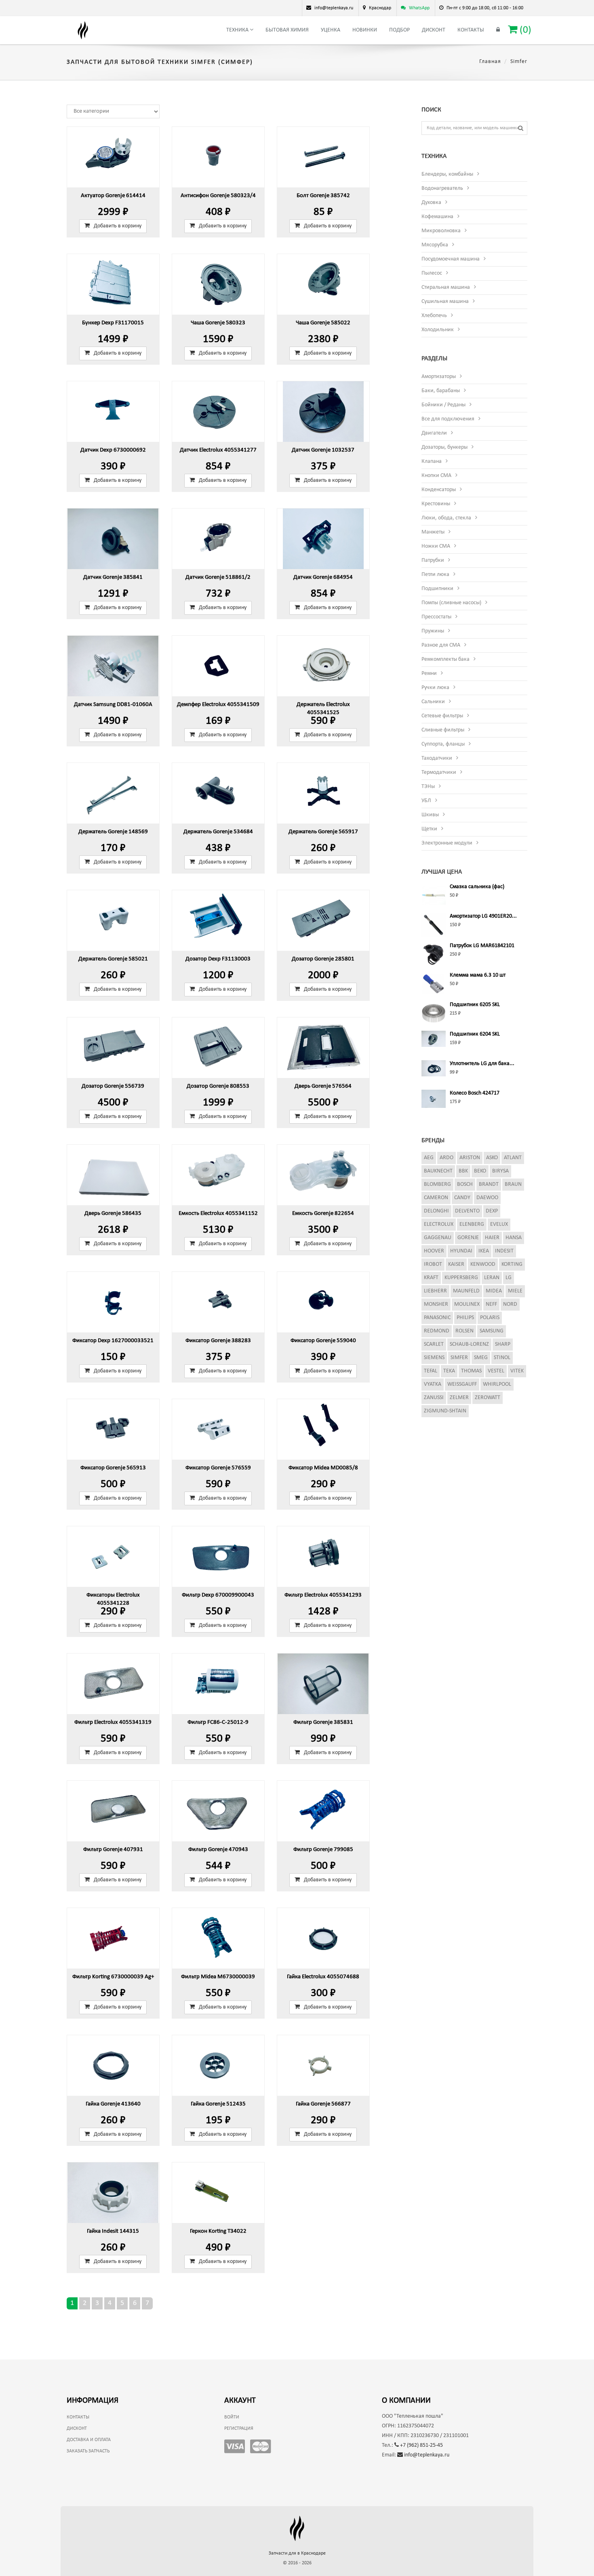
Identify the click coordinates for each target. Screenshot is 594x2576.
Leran (492, 1278)
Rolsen (464, 1331)
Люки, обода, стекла (446, 518)
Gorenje (468, 1238)
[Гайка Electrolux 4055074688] (323, 1938)
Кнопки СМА (436, 476)
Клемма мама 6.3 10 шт (478, 975)
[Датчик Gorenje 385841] (113, 539)
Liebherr (435, 1291)
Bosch (465, 1184)
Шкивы (430, 815)
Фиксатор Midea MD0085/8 (323, 1468)
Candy (462, 1198)
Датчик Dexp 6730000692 (113, 450)
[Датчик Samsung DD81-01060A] (113, 666)
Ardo (447, 1158)
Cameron (436, 1198)
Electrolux (439, 1224)
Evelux (499, 1224)
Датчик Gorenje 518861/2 (218, 577)
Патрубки (433, 560)
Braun (513, 1184)
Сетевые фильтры (442, 716)
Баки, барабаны (441, 391)
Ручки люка (435, 688)
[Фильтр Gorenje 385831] (323, 1684)
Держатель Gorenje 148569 (113, 832)
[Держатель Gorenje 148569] (113, 793)
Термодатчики (439, 772)
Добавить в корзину (118, 226)
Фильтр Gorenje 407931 (113, 1850)
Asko (492, 1158)
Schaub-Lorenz (469, 1344)
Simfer (459, 1358)
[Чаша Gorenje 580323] (218, 284)
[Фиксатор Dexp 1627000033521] (113, 1302)
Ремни (429, 673)
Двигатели (434, 433)
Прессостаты (436, 617)
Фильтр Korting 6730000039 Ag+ (113, 1977)
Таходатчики (437, 758)
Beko (480, 1171)
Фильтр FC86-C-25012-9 (218, 1722)
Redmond (437, 1331)
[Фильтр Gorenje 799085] (323, 1811)
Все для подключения (448, 419)
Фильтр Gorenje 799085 (323, 1850)
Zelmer (459, 1398)
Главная (490, 62)
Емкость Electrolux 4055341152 (218, 1213)
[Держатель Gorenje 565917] (323, 793)
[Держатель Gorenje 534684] (218, 793)
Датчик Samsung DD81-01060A (113, 705)
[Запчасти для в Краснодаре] (83, 30)
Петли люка (435, 575)
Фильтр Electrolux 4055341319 (113, 1722)
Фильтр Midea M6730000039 (218, 1977)
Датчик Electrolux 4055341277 (218, 450)
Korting (512, 1264)
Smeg (481, 1358)
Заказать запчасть (88, 2451)
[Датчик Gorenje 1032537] (323, 412)
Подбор (399, 30)
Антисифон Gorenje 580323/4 (218, 196)
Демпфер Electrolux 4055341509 (218, 705)
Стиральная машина (446, 287)
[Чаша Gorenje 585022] (323, 284)
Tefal (431, 1371)
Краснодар (380, 8)
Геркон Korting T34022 (218, 2231)
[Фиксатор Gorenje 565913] (113, 1429)
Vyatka (433, 1384)
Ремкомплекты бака (445, 659)
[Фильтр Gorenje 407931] (113, 1811)
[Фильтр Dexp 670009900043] (218, 1557)
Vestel (496, 1371)
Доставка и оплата (89, 2440)
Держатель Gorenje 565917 (323, 832)
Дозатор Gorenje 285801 (323, 959)
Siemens (434, 1358)
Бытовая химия (287, 30)
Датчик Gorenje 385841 (113, 577)
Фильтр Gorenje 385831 (323, 1722)
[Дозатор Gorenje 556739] (113, 1048)
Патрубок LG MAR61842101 (482, 946)
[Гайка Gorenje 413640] (113, 2065)
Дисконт (434, 30)
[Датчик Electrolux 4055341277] (218, 412)
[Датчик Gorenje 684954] (323, 539)
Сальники (433, 702)
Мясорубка (435, 245)
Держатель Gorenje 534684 (218, 832)
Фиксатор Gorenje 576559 (218, 1468)
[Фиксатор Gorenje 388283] (218, 1302)
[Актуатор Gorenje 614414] (113, 157)
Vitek (517, 1371)
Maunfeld (466, 1291)
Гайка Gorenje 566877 (323, 2104)
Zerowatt (488, 1398)
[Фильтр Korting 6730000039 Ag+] (113, 1938)
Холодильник (438, 330)
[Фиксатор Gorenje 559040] (323, 1302)
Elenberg (472, 1224)
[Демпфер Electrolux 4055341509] (218, 666)
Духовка (431, 203)
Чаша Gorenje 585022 (323, 323)
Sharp (503, 1344)
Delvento (467, 1211)
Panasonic (437, 1318)
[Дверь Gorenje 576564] (323, 1048)
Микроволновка (441, 231)
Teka (449, 1371)
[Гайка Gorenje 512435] (218, 2065)
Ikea (484, 1251)
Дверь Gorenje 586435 (113, 1213)
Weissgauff (462, 1384)
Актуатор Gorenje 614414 (113, 196)
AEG (429, 1158)
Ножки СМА (436, 546)
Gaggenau (438, 1238)
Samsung (492, 1331)
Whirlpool (497, 1384)
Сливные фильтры (443, 730)
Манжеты (433, 532)
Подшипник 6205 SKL (475, 1005)
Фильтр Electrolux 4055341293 (323, 1595)
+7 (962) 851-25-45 (421, 2445)
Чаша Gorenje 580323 (218, 323)
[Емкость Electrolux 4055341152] (218, 1175)
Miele (515, 1291)
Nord (510, 1304)
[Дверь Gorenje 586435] (113, 1175)
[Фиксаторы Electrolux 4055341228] (113, 1557)
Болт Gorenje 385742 (323, 196)
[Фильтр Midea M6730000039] (218, 1938)
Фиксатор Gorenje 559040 (323, 1341)
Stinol (502, 1358)
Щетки (429, 829)
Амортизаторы (439, 377)
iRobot (433, 1264)
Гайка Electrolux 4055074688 (323, 1977)
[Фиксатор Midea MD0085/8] (323, 1429)
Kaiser (456, 1264)
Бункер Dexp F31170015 (113, 323)
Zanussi (434, 1398)
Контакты (471, 30)
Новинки (365, 30)
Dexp (492, 1211)
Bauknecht (438, 1171)
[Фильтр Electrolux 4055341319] (113, 1684)
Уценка (331, 30)
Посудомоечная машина (451, 259)
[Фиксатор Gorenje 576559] (218, 1429)
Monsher (436, 1304)
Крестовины (436, 504)
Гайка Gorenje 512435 (218, 2104)
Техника (238, 30)
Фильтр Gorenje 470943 (218, 1850)
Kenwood (483, 1264)
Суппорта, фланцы (443, 744)
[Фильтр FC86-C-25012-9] (218, 1684)
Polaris (490, 1318)
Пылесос (432, 273)
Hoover (434, 1251)
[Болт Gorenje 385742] (323, 157)
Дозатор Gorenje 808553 (218, 1086)
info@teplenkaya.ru (426, 2455)
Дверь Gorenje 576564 (323, 1086)
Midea (494, 1291)
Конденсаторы (439, 490)
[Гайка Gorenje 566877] (323, 2065)
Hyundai (461, 1251)
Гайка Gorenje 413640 (113, 2104)
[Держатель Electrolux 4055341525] (323, 666)
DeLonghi (436, 1211)
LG (509, 1278)
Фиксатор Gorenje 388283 (218, 1341)
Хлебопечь (434, 316)
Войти (232, 2417)
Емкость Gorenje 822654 (323, 1213)
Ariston (470, 1158)
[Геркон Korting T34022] (218, 2193)
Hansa (514, 1238)
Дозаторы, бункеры (444, 447)
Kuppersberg (461, 1278)
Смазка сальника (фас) (477, 887)
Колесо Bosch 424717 (475, 1093)
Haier (492, 1238)
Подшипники (437, 589)
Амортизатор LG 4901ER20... (483, 916)
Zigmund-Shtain (445, 1411)
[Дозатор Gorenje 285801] (323, 920)
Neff (491, 1304)
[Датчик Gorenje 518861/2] (218, 539)
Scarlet (434, 1344)
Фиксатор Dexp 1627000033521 (113, 1341)
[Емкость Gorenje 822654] (323, 1175)
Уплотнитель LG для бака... (482, 1064)
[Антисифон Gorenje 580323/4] (218, 157)
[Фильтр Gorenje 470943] (218, 1811)
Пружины (433, 631)
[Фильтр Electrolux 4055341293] (323, 1557)
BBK (463, 1171)
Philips (465, 1318)
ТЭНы (428, 787)
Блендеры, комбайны (447, 174)
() (524, 30)
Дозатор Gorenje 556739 (113, 1086)
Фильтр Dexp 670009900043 (218, 1595)
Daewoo (487, 1198)
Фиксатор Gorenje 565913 (113, 1468)
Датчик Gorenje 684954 (323, 577)
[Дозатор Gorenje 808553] (218, 1048)
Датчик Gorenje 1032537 (323, 450)
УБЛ (426, 801)
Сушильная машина (445, 302)
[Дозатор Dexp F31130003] (218, 920)
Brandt (489, 1184)
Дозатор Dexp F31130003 (218, 959)
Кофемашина (437, 217)
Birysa (500, 1171)
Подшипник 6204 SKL (475, 1034)
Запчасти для (297, 2553)
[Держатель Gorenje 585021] (113, 920)
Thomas (471, 1371)
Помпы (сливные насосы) (451, 603)
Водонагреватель (442, 188)
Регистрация (239, 2429)
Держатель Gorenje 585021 (113, 959)
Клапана (432, 461)
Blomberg (437, 1184)
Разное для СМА (441, 645)
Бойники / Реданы (443, 405)
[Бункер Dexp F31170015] (113, 284)
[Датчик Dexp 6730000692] (113, 412)
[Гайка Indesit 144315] (113, 2193)
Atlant (513, 1158)
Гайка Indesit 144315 (113, 2231)
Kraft (431, 1278)
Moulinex (467, 1304)
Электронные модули (447, 843)
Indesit (504, 1251)
